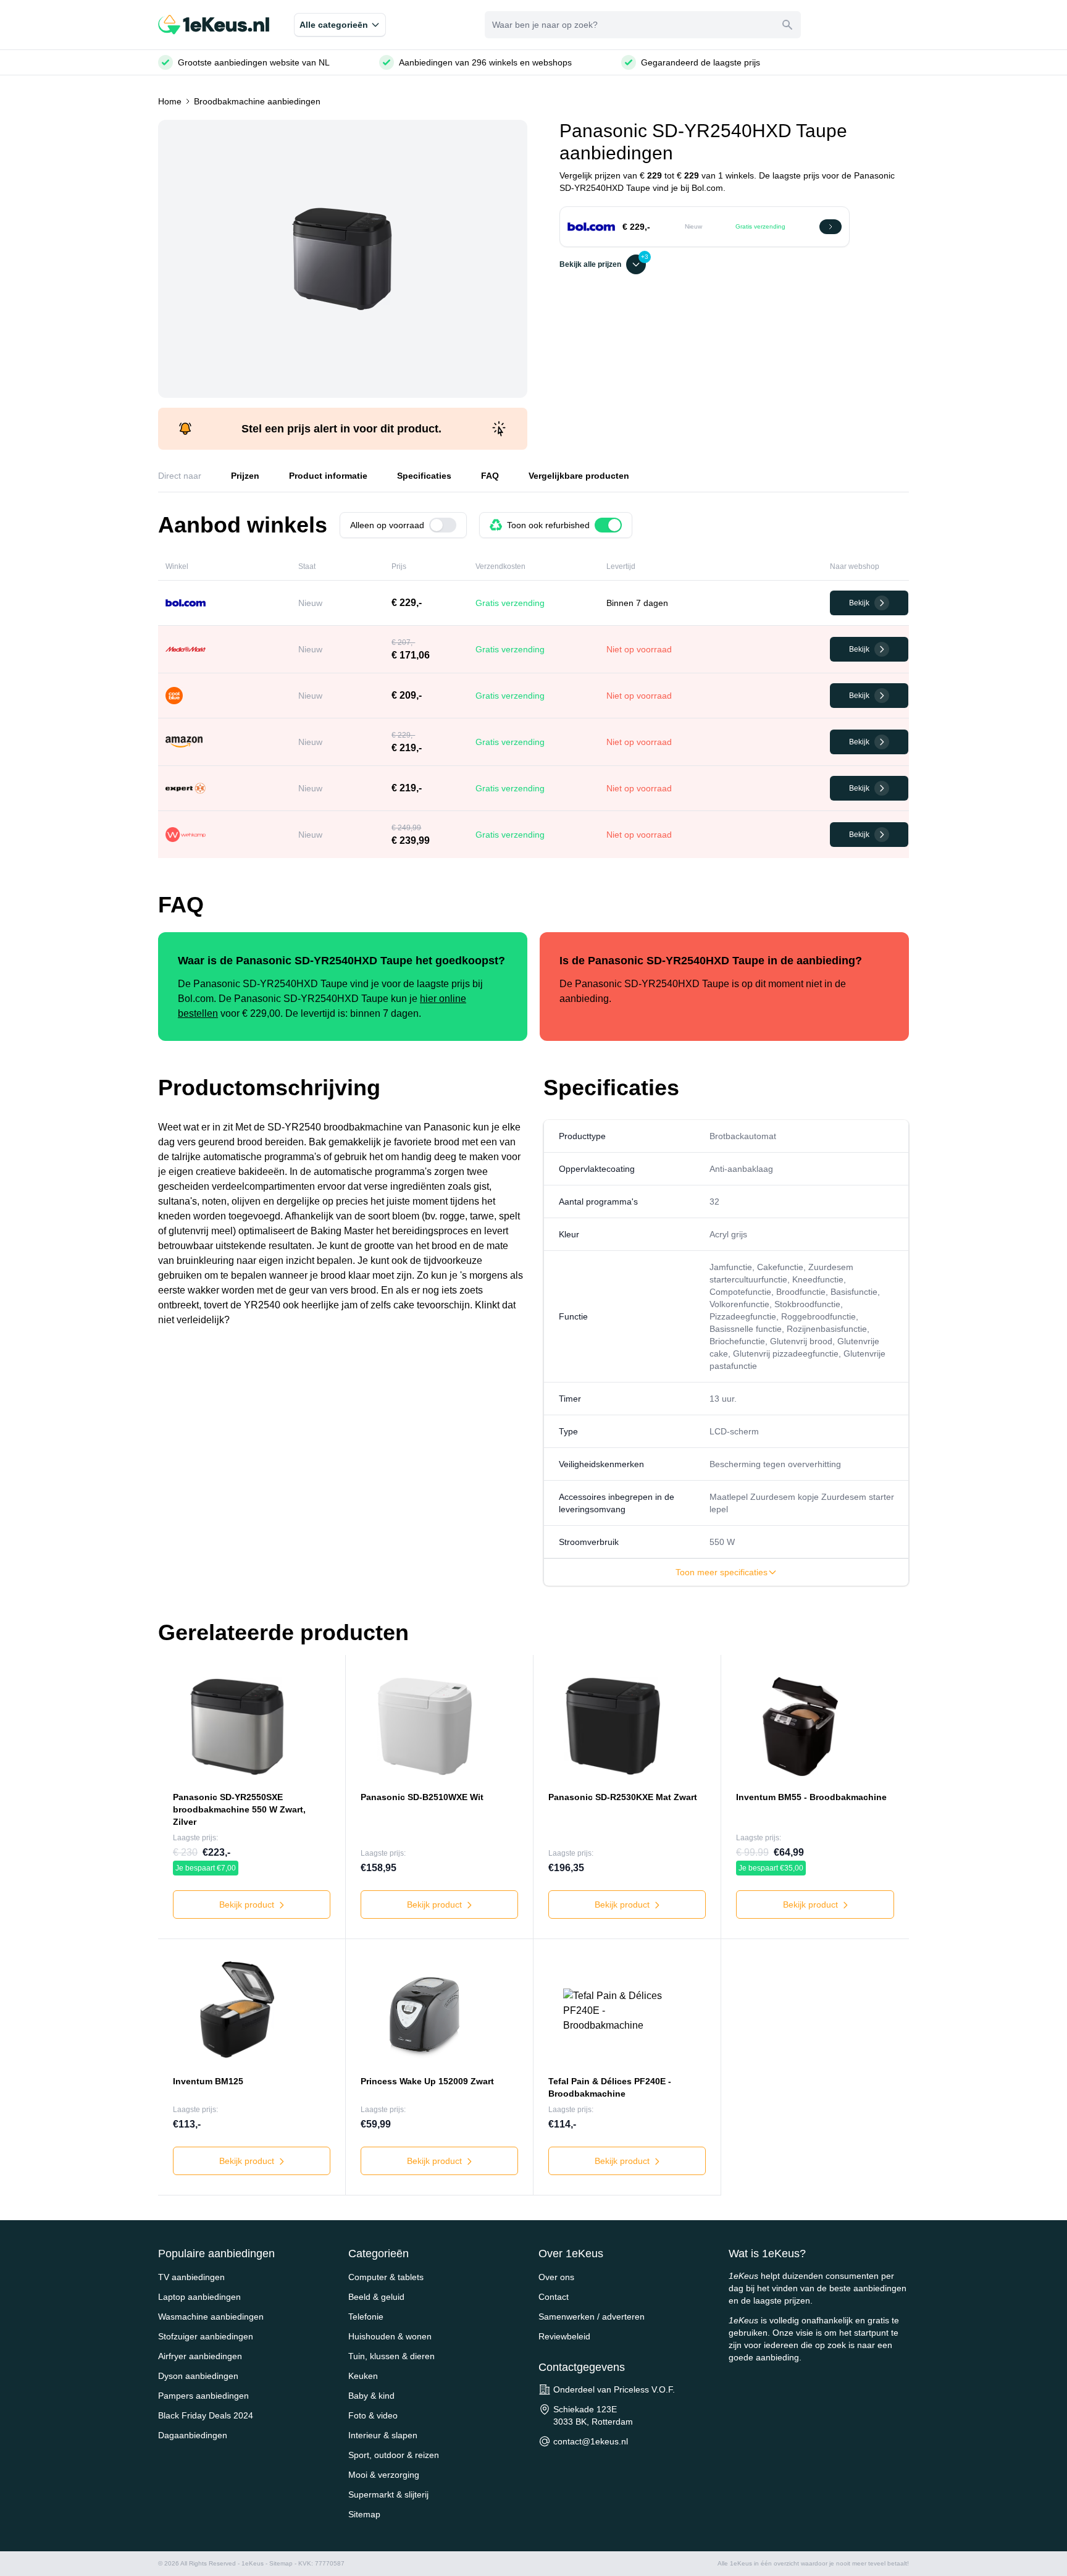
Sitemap (364, 2514)
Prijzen (245, 476)
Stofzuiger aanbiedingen (206, 2336)
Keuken (363, 2376)
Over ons (556, 2277)
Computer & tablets (386, 2277)
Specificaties (424, 476)
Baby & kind (371, 2396)
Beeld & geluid (376, 2297)
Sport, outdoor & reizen (394, 2455)
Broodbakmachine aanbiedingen (257, 101)
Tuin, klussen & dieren (391, 2356)
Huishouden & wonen (390, 2336)
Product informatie (328, 476)
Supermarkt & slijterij (388, 2494)
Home (170, 101)
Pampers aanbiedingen (203, 2396)
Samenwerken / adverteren (592, 2317)
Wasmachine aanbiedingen (211, 2317)
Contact (554, 2297)
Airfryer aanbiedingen (200, 2356)
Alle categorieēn (334, 25)
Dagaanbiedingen (193, 2435)
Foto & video (373, 2415)
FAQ (490, 476)
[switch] (443, 525)
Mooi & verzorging (384, 2475)
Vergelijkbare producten (579, 476)
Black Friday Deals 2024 (206, 2415)
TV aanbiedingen (191, 2277)
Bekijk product (248, 1905)
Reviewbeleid (564, 2336)
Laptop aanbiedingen (199, 2297)
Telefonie (366, 2317)
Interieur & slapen (383, 2435)
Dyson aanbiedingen (198, 2376)
